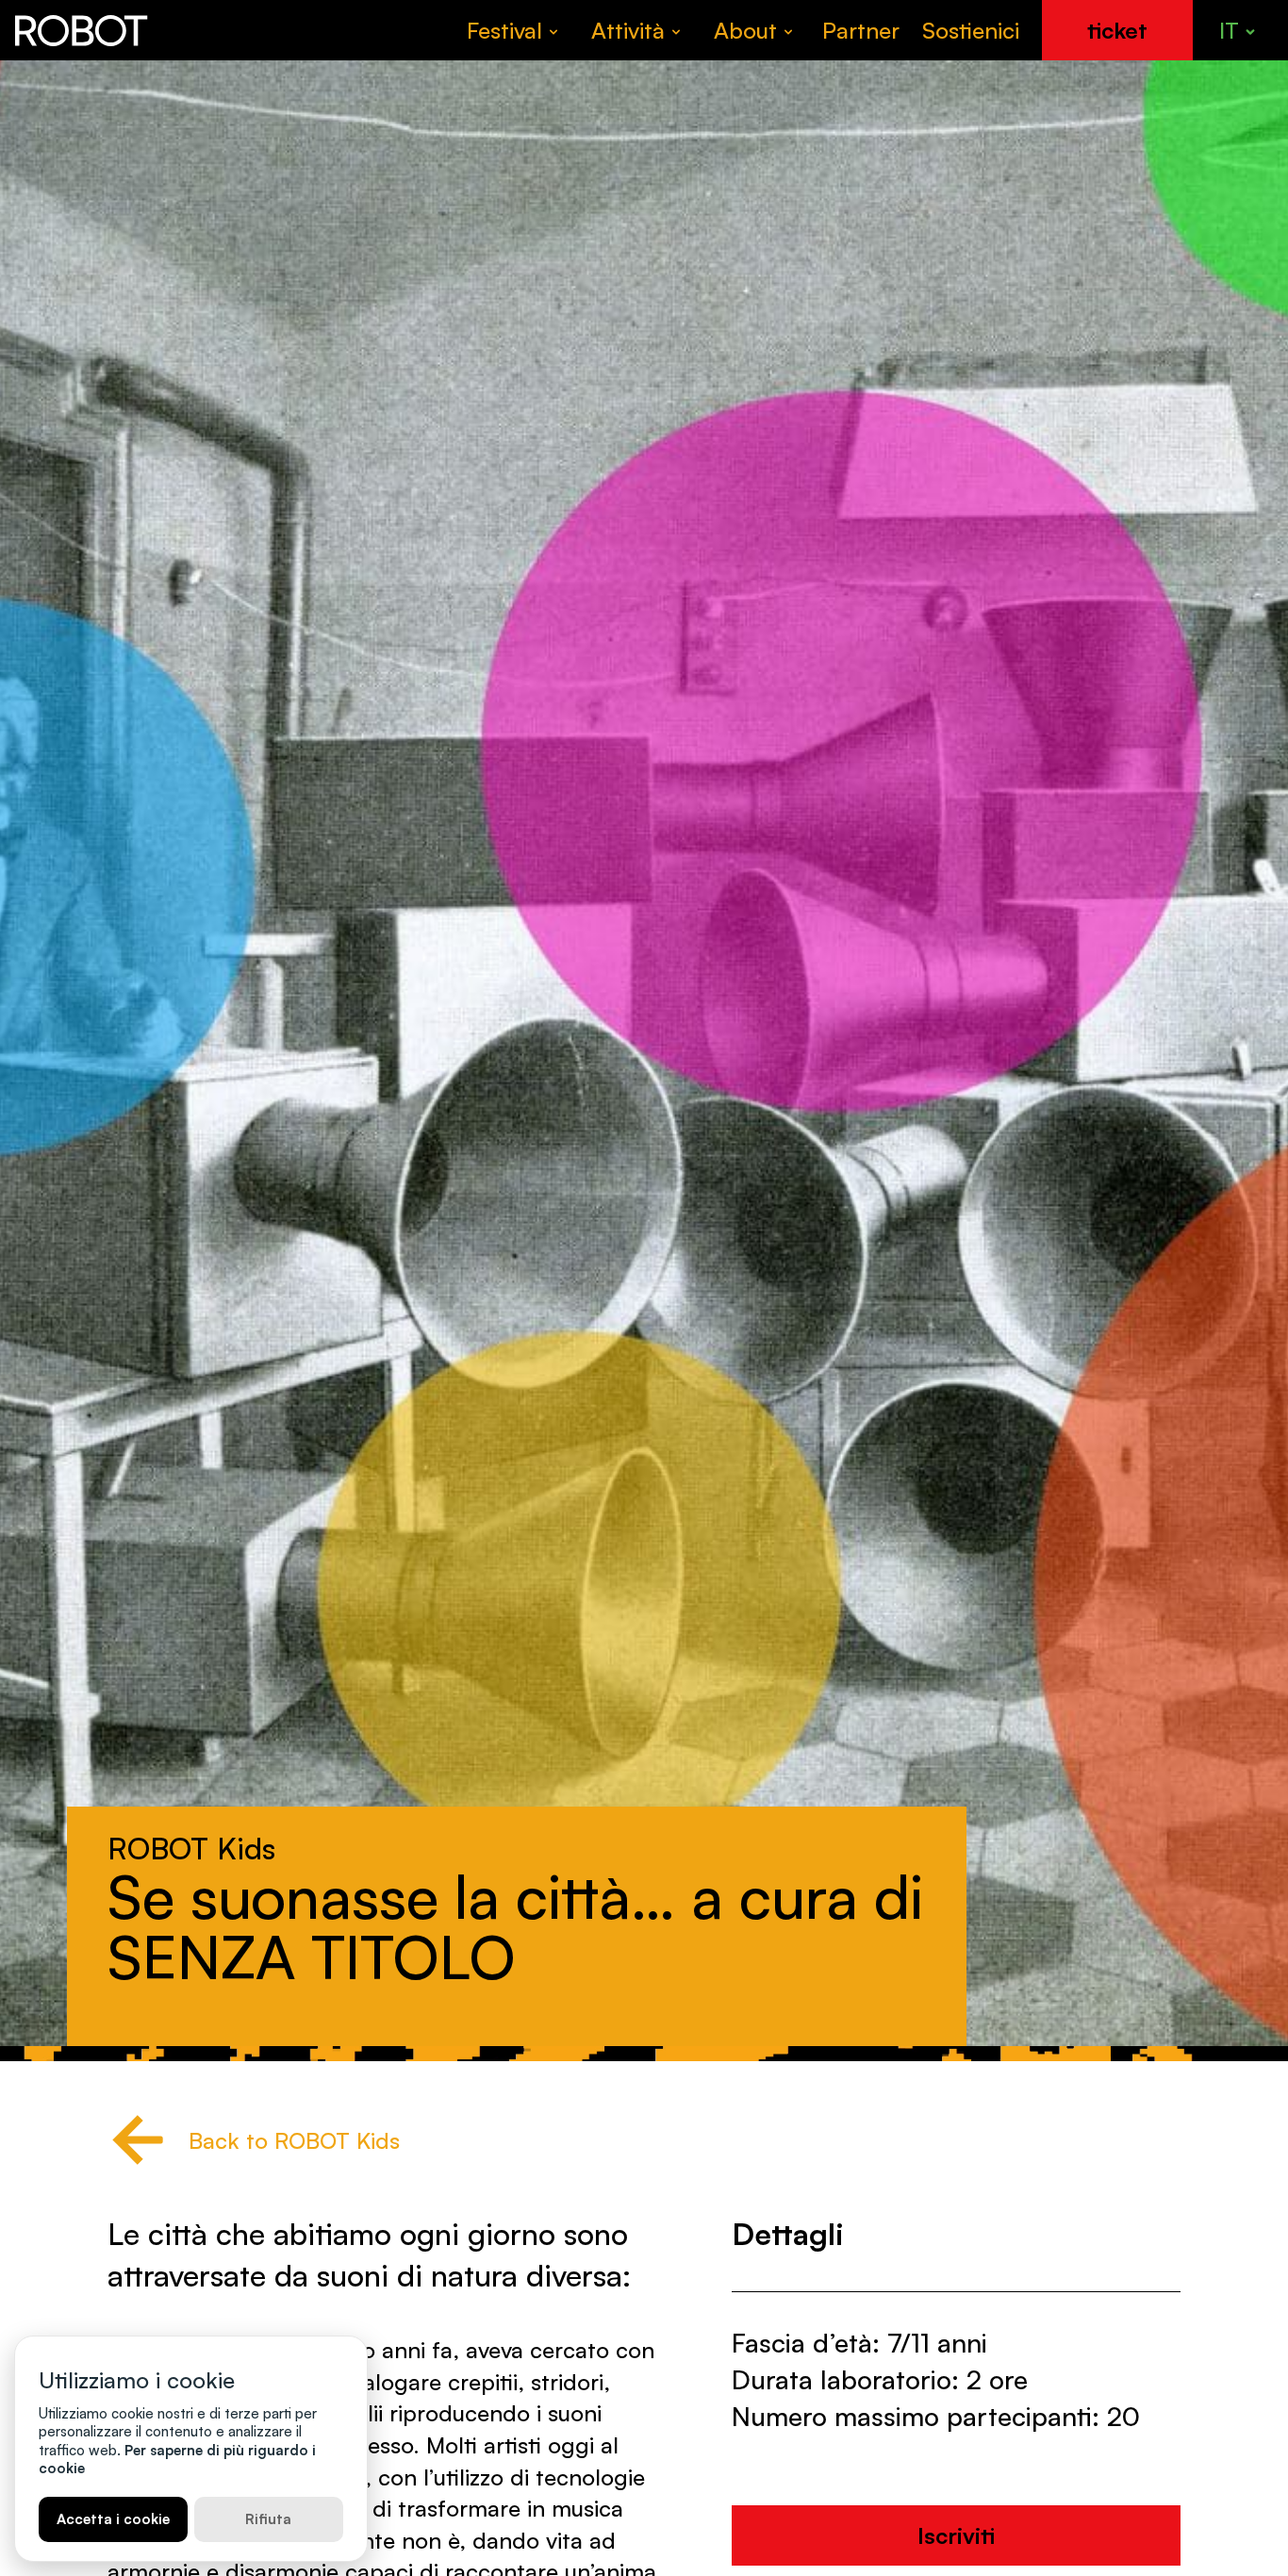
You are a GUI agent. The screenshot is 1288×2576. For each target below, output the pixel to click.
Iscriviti (956, 2535)
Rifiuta (268, 2519)
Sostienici (971, 30)
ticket (1117, 30)
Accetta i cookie (113, 2519)
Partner (861, 30)
